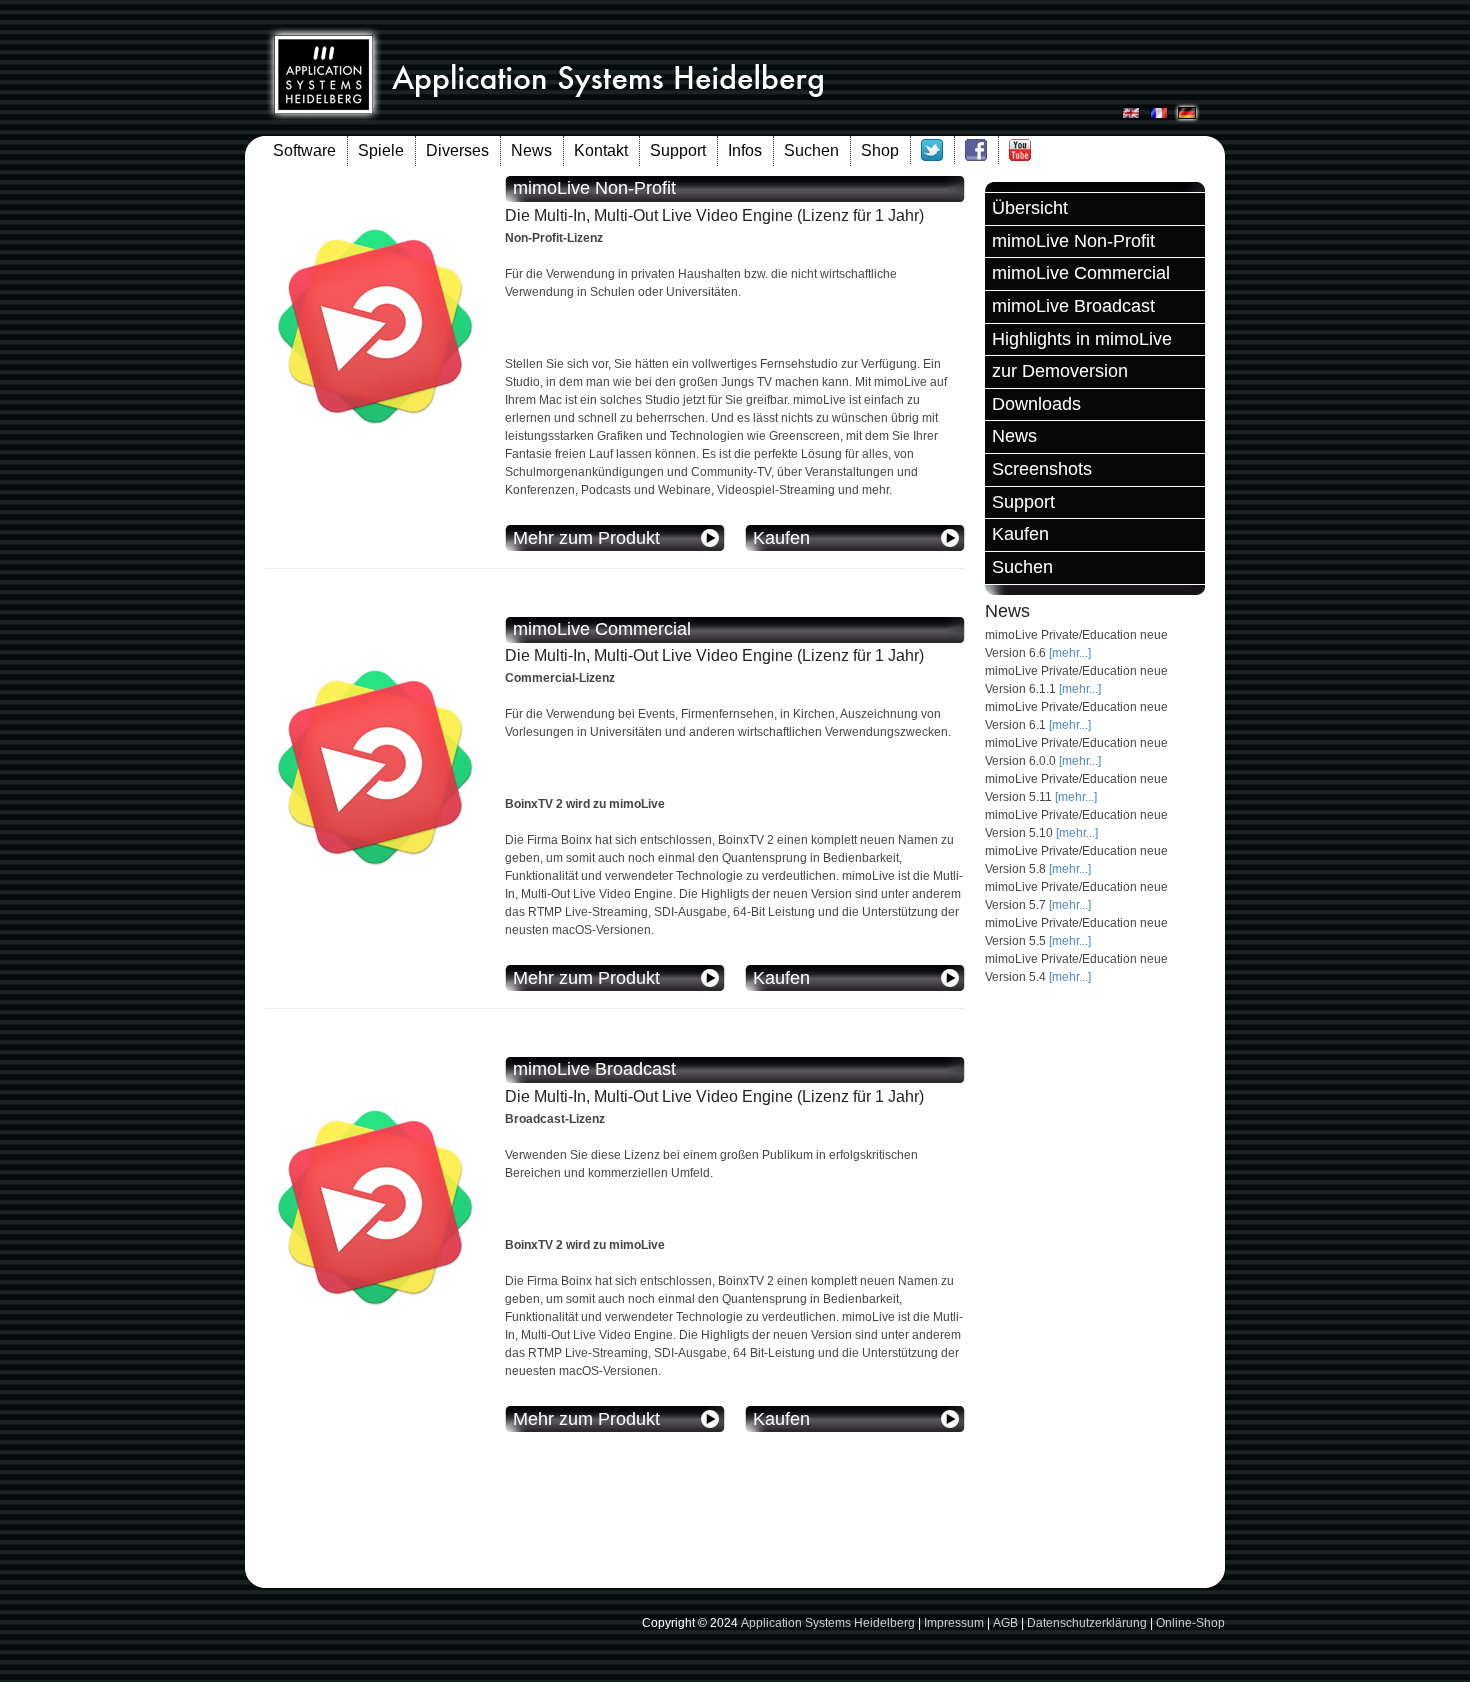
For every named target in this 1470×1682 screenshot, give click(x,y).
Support (678, 150)
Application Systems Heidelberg (828, 1623)
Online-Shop (1190, 1623)
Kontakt (601, 150)
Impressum (954, 1623)
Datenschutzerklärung (1087, 1623)
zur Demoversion (1060, 371)
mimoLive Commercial (1081, 273)
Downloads (1036, 404)
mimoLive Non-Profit (1073, 241)
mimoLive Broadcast (1073, 306)
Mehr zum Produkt (586, 538)
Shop (880, 150)
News (531, 150)
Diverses (457, 150)
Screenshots (1042, 469)
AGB (1005, 1623)
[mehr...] (1070, 653)
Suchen (811, 150)
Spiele (381, 150)
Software (304, 150)
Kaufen (1020, 534)
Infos (745, 150)
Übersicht (1030, 208)
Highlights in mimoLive (1082, 339)
